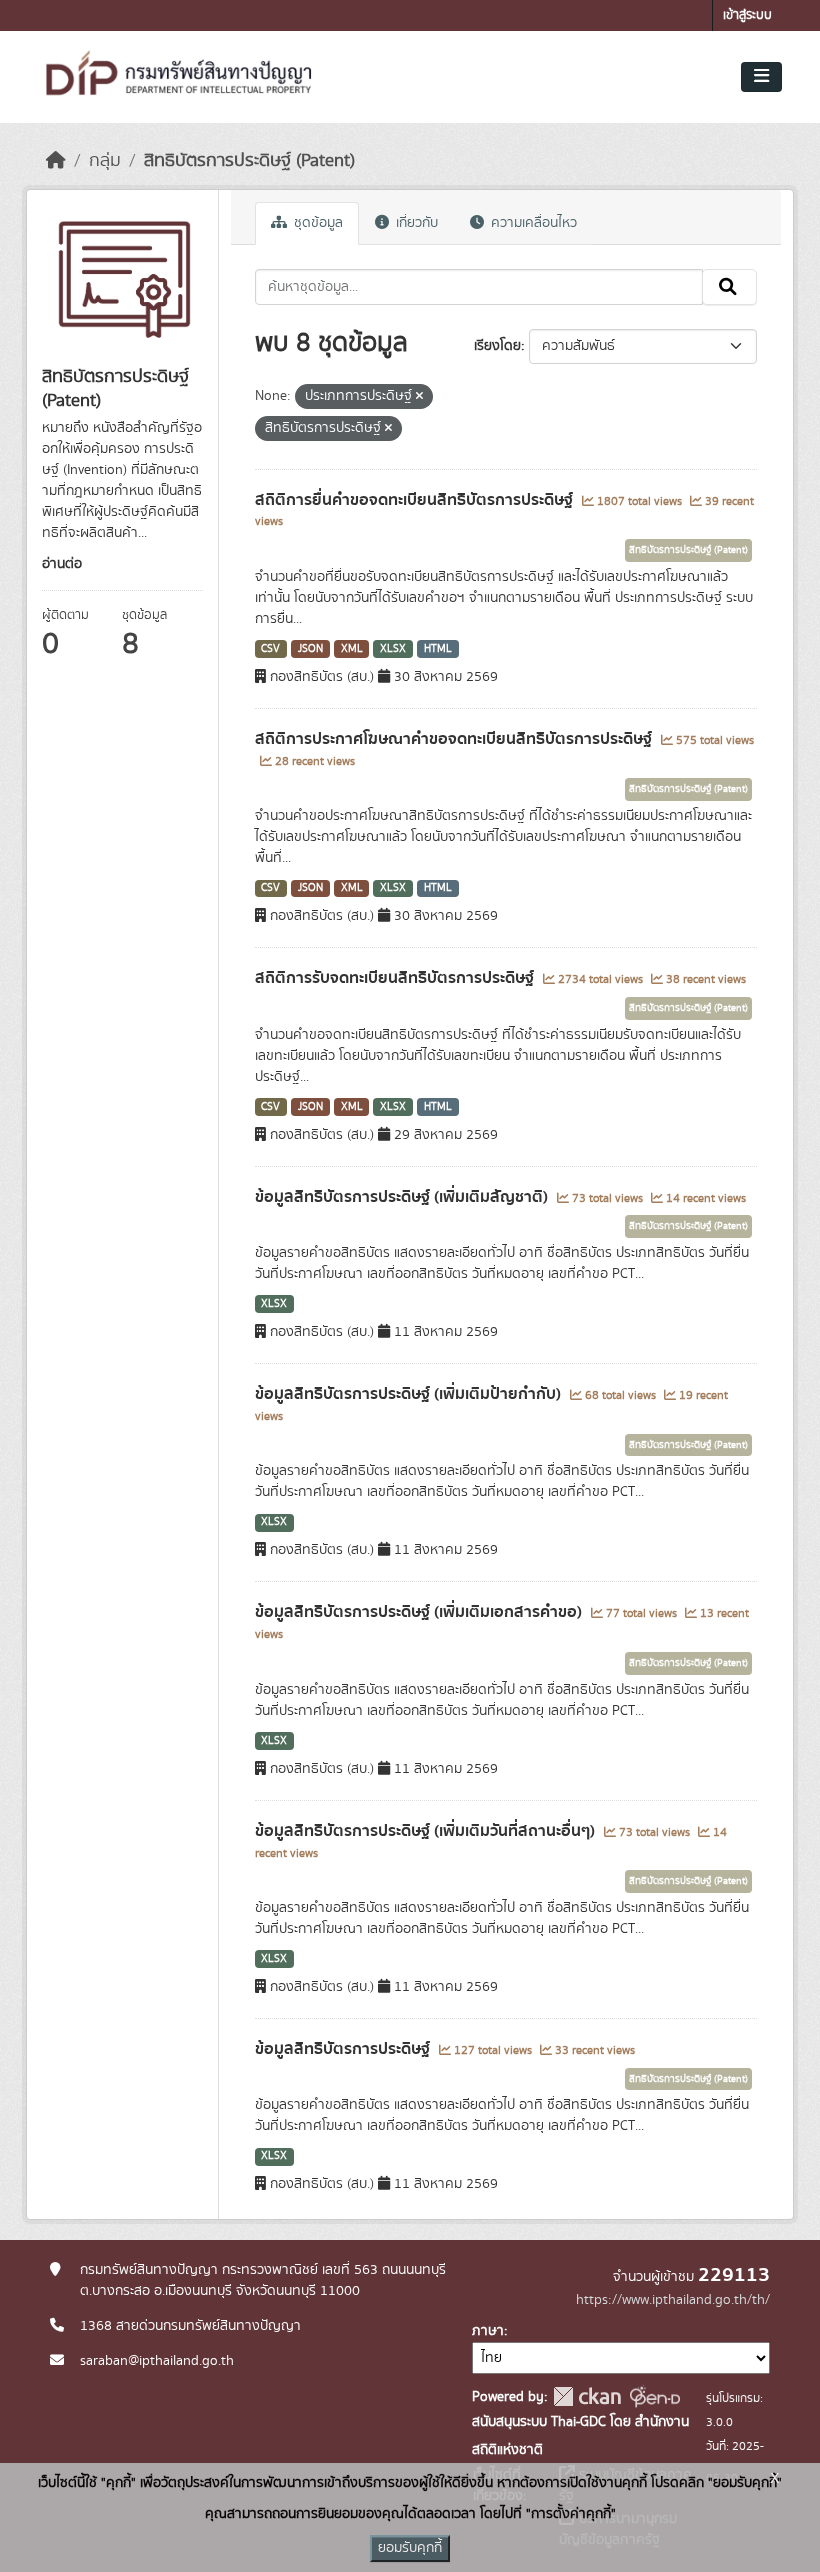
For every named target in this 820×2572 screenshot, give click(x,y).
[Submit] (729, 287)
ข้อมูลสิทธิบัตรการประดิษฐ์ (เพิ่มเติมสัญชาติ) (403, 1197)
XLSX (393, 649)
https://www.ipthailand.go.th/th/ (673, 2300)
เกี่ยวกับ (415, 223)
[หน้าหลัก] (56, 161)
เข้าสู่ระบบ (747, 15)
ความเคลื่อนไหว (532, 223)
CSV (270, 649)
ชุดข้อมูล (316, 223)
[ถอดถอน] (419, 397)
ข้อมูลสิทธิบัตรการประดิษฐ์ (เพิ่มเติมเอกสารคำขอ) (420, 1612)
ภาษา (488, 2331)
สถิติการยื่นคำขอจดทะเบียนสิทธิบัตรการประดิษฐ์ (416, 500)
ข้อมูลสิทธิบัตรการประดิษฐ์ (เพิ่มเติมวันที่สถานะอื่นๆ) (427, 1831)
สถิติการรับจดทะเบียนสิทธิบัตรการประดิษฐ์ (396, 978)
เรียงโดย (497, 346)
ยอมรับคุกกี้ (410, 2548)
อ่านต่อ (62, 564)
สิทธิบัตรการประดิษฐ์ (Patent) (249, 161)
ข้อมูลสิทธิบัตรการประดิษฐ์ (344, 2049)
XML (352, 649)
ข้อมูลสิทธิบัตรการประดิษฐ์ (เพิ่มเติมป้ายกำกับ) (410, 1394)
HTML (438, 649)
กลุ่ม (105, 161)
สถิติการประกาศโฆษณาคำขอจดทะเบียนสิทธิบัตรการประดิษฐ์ (455, 739)
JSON (310, 649)
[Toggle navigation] (761, 77)
